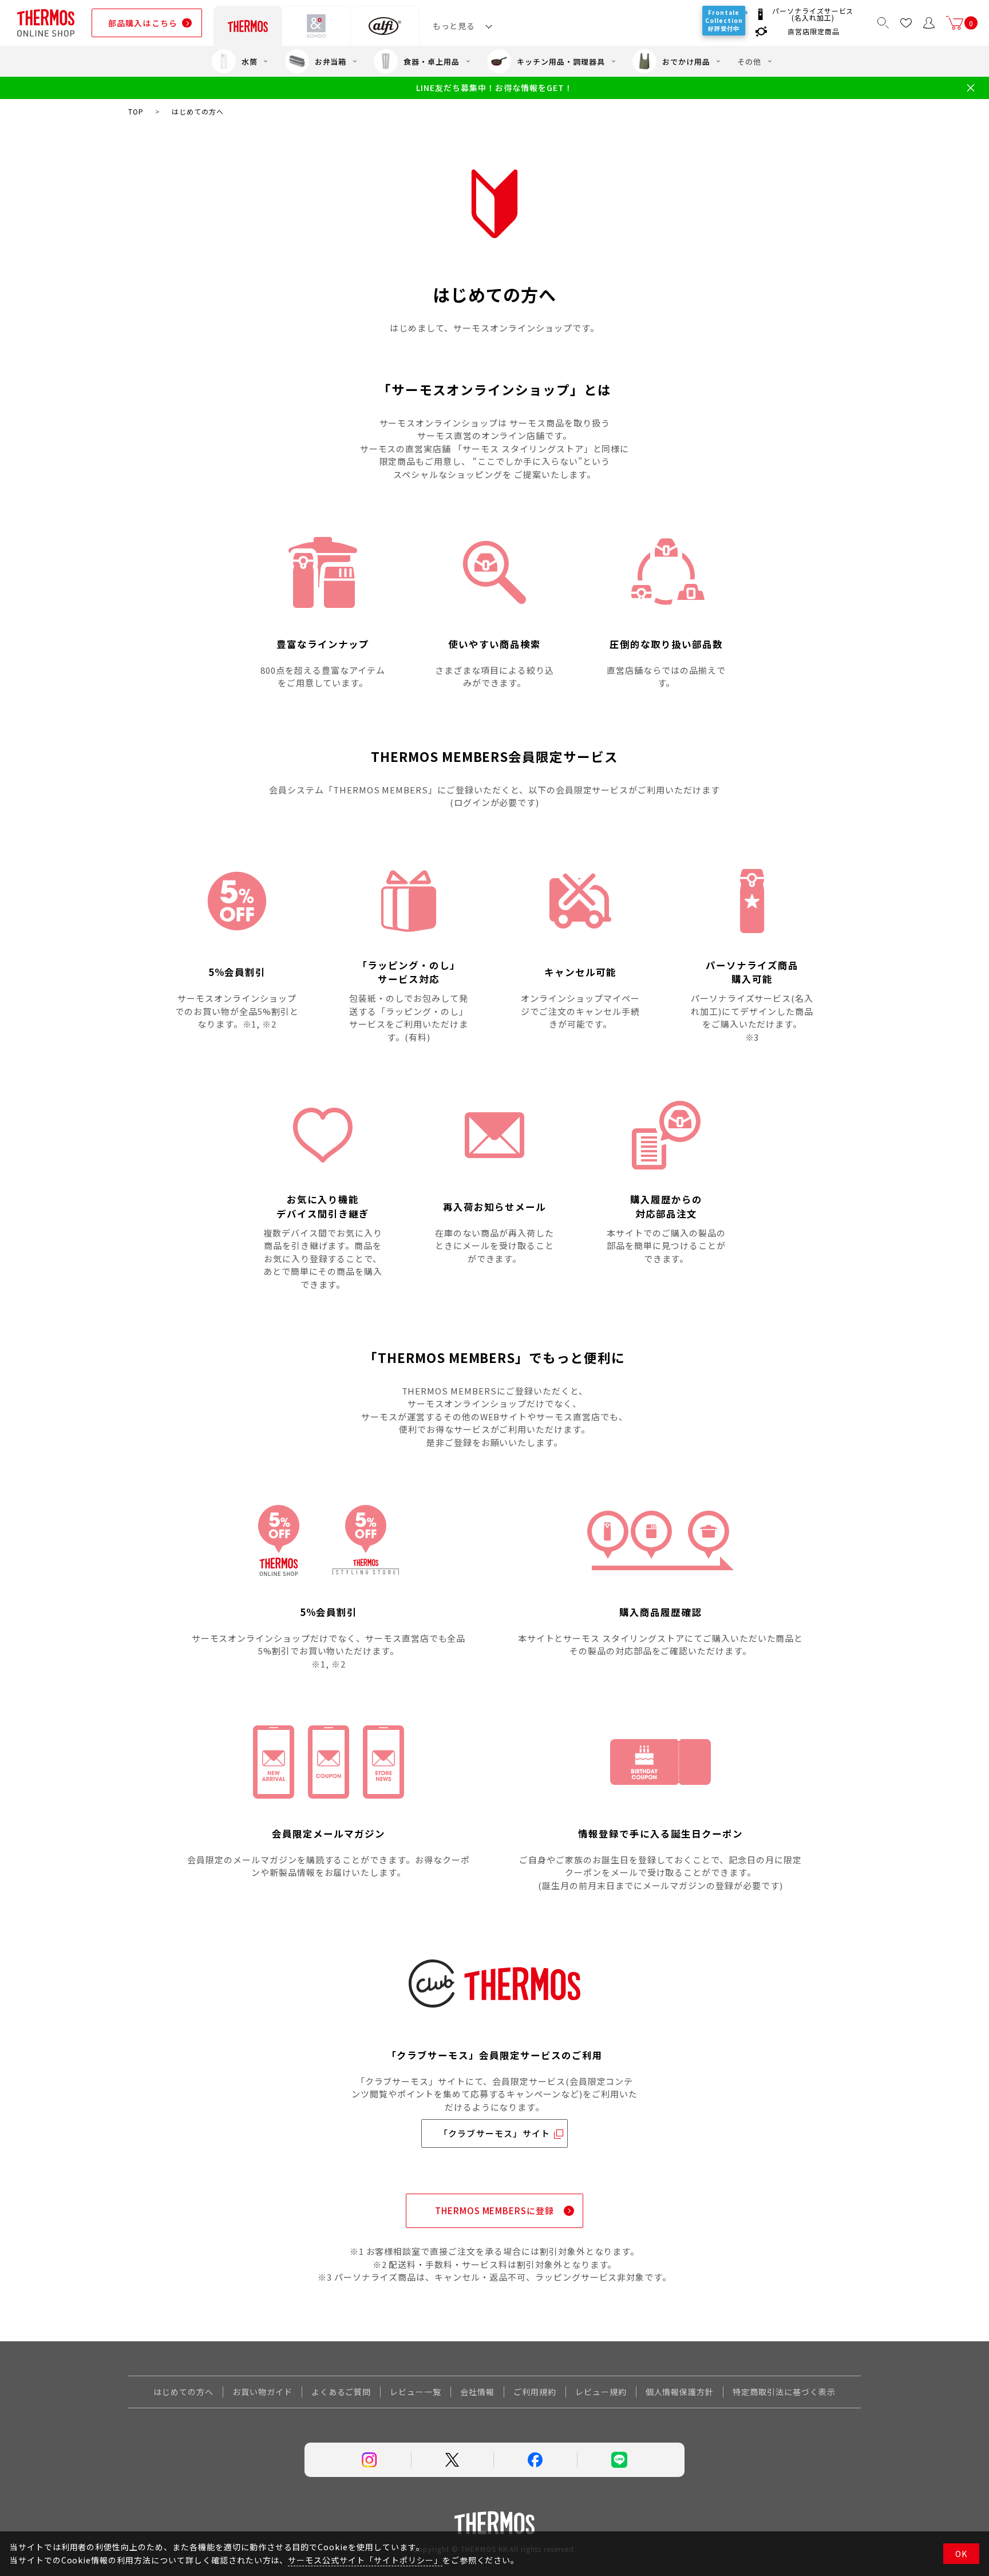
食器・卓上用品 (432, 62)
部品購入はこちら (143, 23)
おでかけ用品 (686, 62)
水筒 (250, 62)
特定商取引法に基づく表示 (784, 2392)
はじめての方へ (183, 2392)
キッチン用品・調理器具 (561, 62)
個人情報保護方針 (680, 2392)
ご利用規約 (535, 2392)
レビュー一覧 (416, 2392)
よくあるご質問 (341, 2392)
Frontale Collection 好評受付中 (725, 20)
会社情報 (477, 2392)
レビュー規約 (601, 2392)
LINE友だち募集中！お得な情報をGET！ (494, 88)
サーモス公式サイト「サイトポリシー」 (365, 2560)
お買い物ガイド (262, 2392)
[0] (955, 23)
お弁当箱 (331, 62)
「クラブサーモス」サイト (494, 2133)
